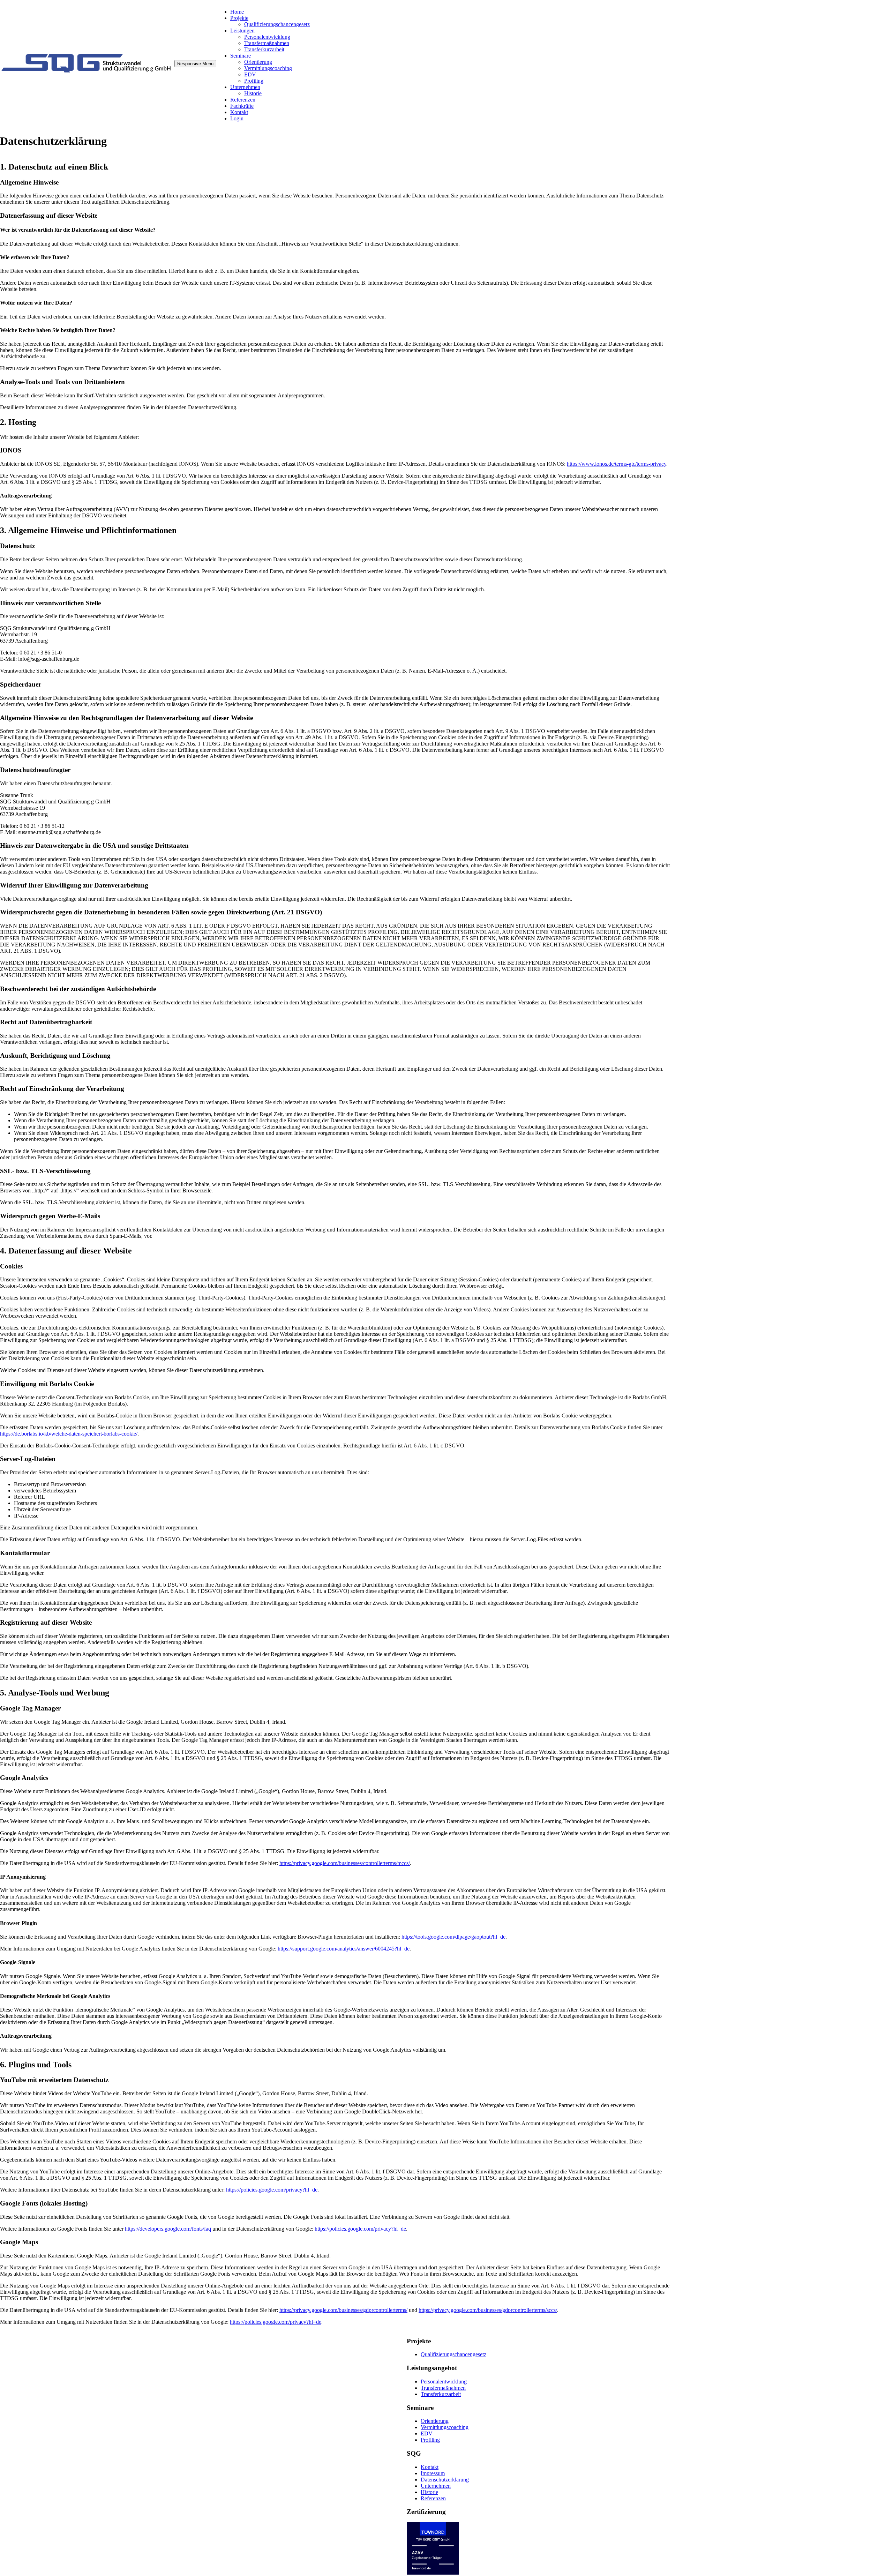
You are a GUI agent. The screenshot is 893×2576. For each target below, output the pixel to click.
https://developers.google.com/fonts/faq (168, 2229)
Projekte (239, 18)
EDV (250, 74)
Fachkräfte (242, 106)
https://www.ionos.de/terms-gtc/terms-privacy (617, 464)
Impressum (433, 2473)
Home (237, 12)
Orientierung (258, 62)
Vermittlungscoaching (268, 68)
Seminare (241, 56)
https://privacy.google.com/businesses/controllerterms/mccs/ (345, 1863)
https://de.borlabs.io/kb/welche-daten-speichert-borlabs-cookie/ (69, 1434)
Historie (253, 93)
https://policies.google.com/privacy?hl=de (272, 2190)
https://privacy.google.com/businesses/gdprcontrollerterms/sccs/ (488, 2310)
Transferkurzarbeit (264, 49)
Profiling (254, 81)
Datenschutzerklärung (445, 2480)
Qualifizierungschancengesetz (277, 24)
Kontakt (239, 112)
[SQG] (87, 74)
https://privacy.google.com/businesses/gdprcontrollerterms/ (343, 2310)
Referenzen (243, 100)
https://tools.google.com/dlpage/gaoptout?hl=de (453, 1937)
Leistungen (242, 31)
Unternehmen (245, 87)
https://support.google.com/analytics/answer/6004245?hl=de (344, 1949)
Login (237, 118)
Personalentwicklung (267, 37)
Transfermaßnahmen (267, 43)
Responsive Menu (195, 64)
